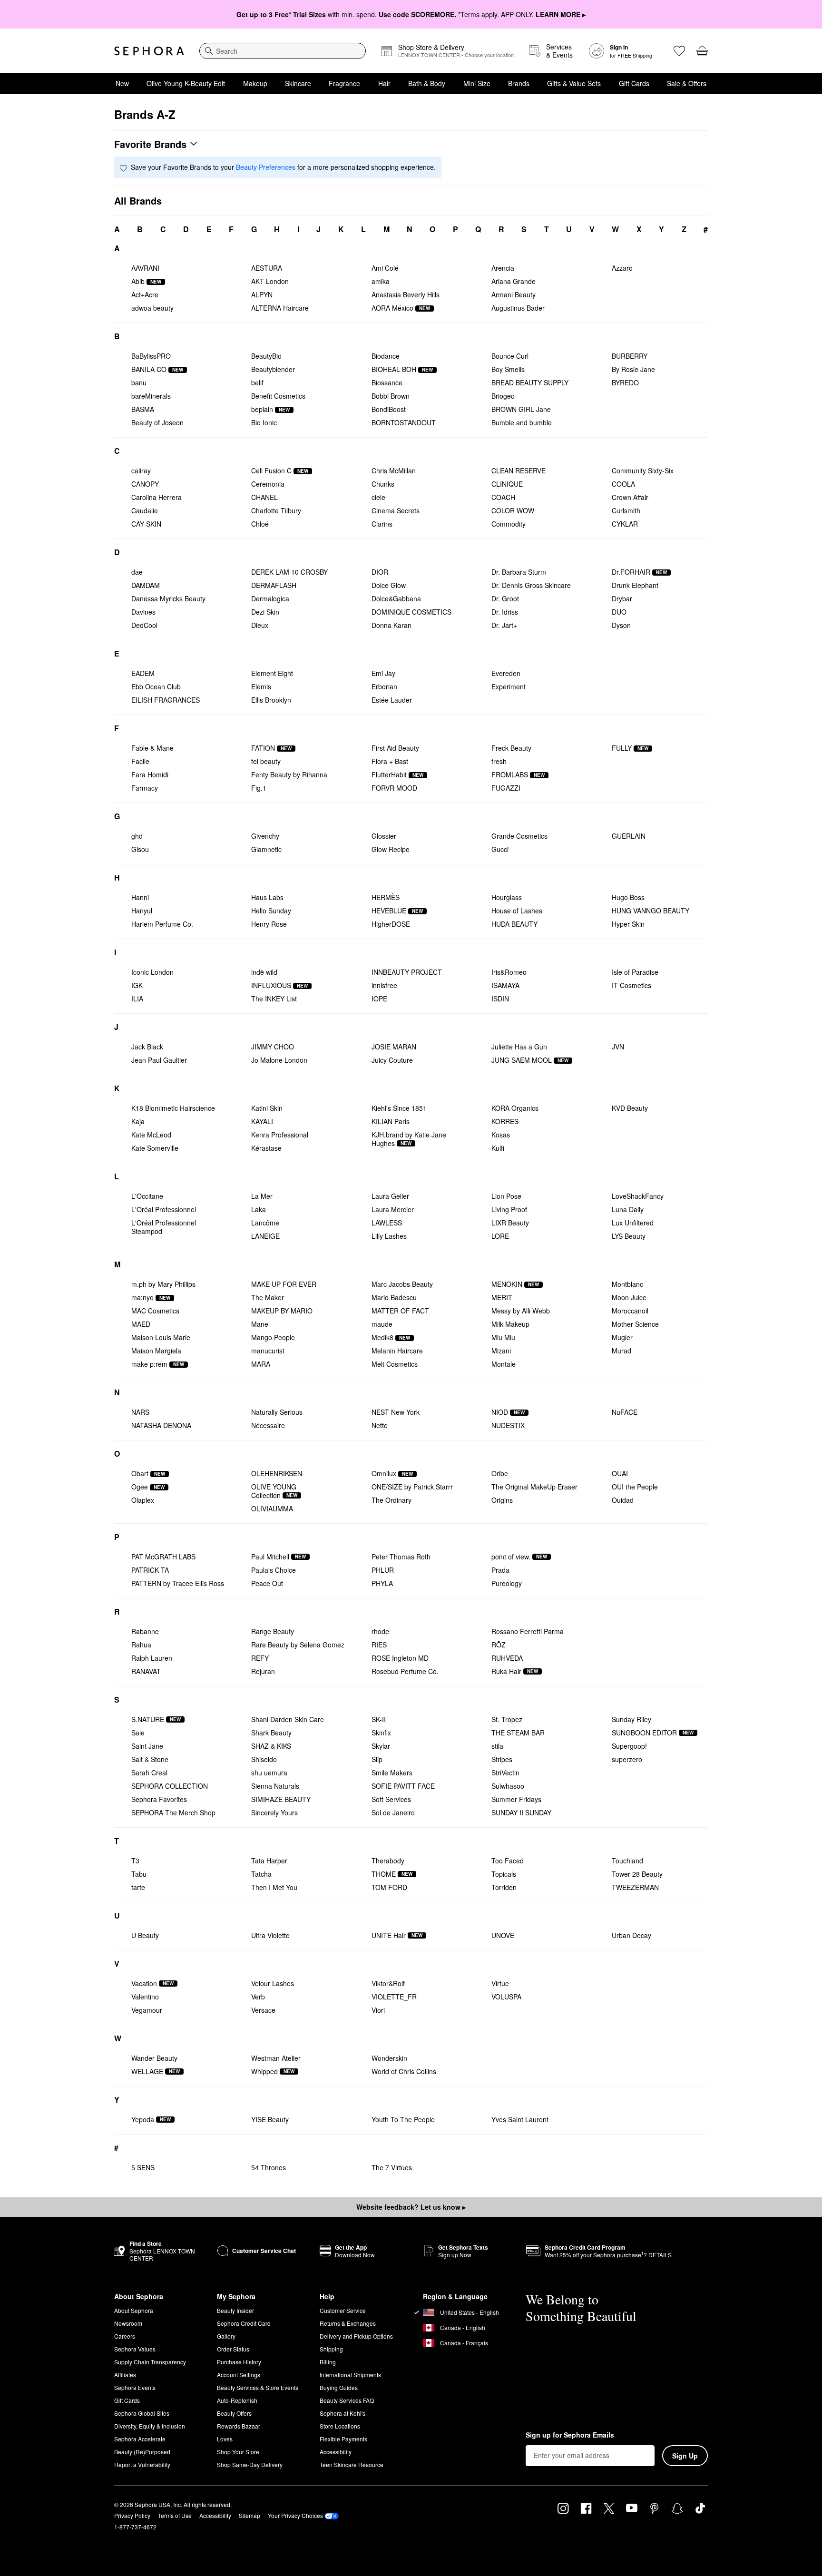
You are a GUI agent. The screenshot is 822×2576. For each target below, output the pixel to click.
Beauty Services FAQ (347, 2400)
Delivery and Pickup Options (356, 2336)
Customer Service (343, 2310)
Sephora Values (135, 2349)
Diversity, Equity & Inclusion (150, 2426)
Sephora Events (135, 2387)
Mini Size (477, 83)
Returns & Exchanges (348, 2323)
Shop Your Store (238, 2452)
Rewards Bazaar (239, 2426)
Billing (328, 2362)
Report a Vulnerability (142, 2464)
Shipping (331, 2349)
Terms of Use (175, 2515)
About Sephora (134, 2310)
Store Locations (340, 2426)
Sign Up (685, 2456)
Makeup (255, 83)
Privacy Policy (132, 2515)
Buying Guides (339, 2387)
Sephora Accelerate (140, 2439)
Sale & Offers (687, 83)
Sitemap (250, 2515)
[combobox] (283, 51)
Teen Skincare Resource (352, 2464)
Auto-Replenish (237, 2400)
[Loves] (679, 51)
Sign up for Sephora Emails (570, 2435)
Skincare (298, 83)
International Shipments (350, 2375)
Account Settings (239, 2375)
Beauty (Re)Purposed (142, 2452)
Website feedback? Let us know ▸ (411, 2207)
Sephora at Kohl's (342, 2413)
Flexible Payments (343, 2439)
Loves (225, 2439)
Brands (519, 83)
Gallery (226, 2336)
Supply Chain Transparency (150, 2362)
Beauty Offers (234, 2413)
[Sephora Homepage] (149, 51)
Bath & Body (427, 83)
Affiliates (125, 2375)
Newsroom (128, 2323)
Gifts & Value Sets (574, 83)
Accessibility (336, 2452)
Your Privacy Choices (295, 2515)
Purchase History (239, 2362)
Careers (125, 2336)
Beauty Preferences (266, 167)
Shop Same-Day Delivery (250, 2464)
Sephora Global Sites (142, 2413)
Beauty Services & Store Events (258, 2387)
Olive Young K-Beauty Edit (186, 83)
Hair (384, 83)
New (122, 83)
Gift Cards (634, 83)
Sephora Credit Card (244, 2323)
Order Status (233, 2349)
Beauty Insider (235, 2310)
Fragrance (344, 83)
